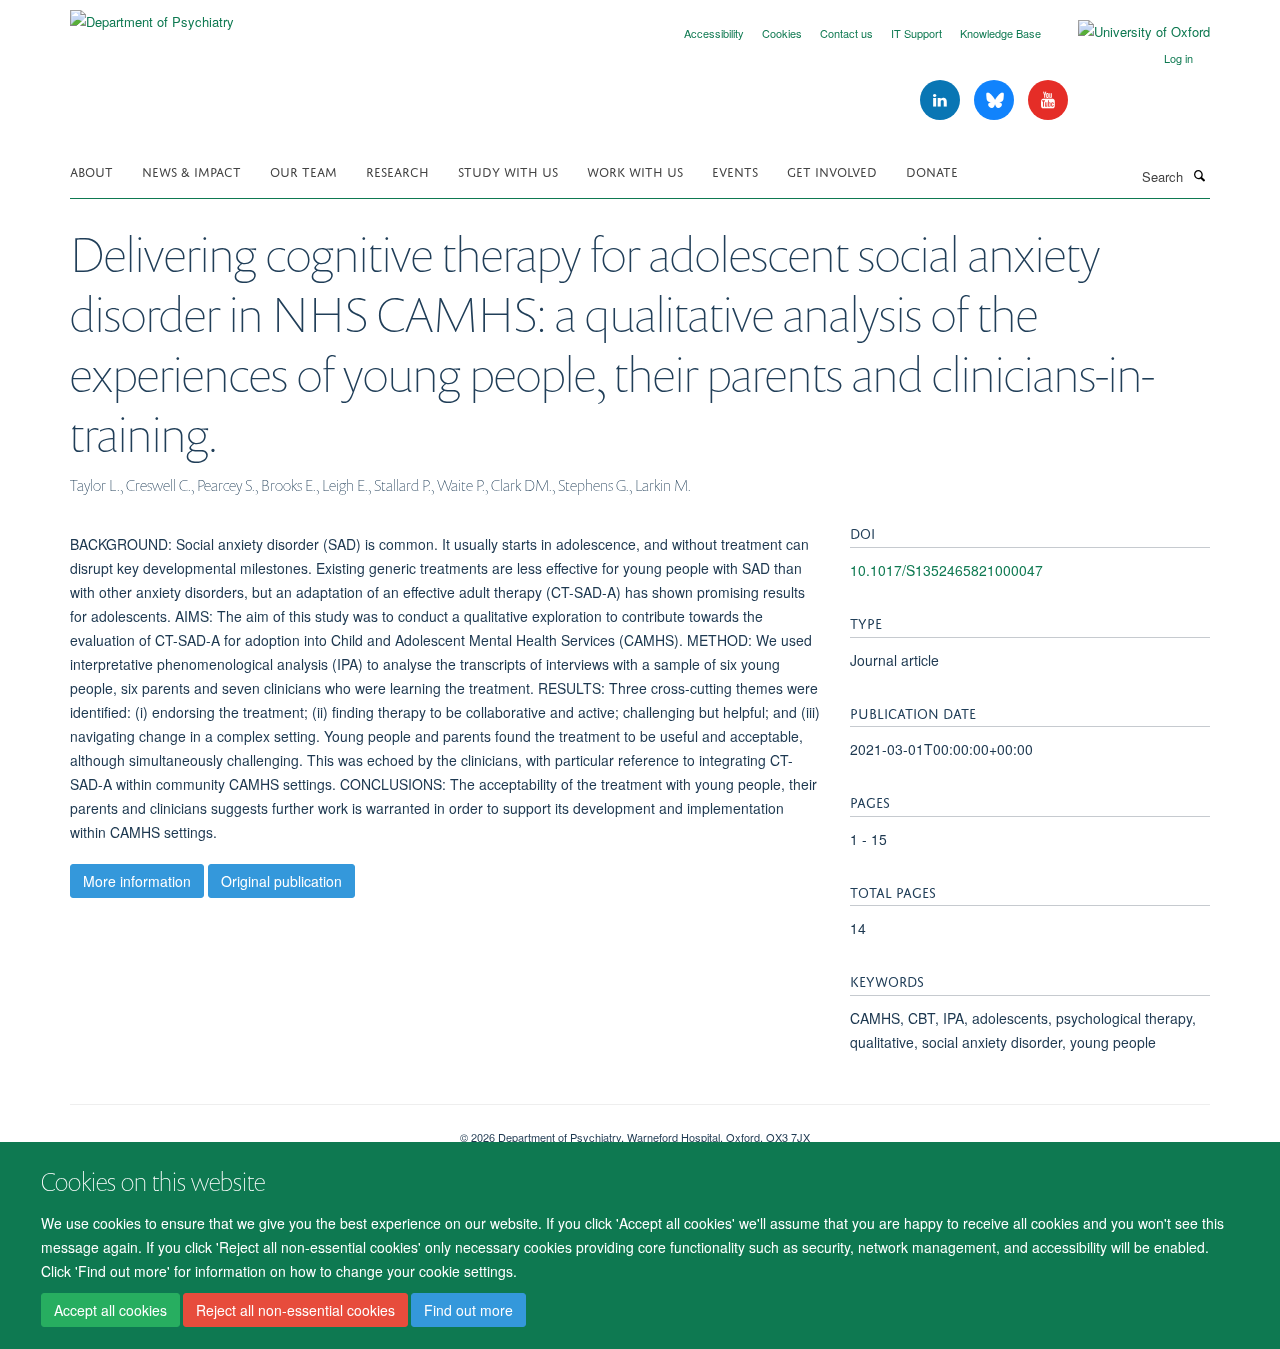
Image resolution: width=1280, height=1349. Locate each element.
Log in (1178, 58)
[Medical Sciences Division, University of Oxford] (250, 1130)
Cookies (782, 33)
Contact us (846, 33)
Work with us (635, 170)
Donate (932, 170)
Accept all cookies (110, 1310)
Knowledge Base (1000, 33)
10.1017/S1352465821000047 (946, 570)
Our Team (303, 170)
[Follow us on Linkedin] (942, 100)
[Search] (1199, 175)
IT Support (916, 33)
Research (397, 170)
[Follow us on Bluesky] (996, 100)
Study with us (508, 170)
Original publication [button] (281, 881)
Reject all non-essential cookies (295, 1310)
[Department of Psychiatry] (152, 14)
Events (735, 170)
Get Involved (832, 170)
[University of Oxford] (1129, 32)
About (91, 170)
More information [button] (137, 881)
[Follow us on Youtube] (1048, 100)
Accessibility (714, 33)
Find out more (468, 1310)
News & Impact (191, 170)
